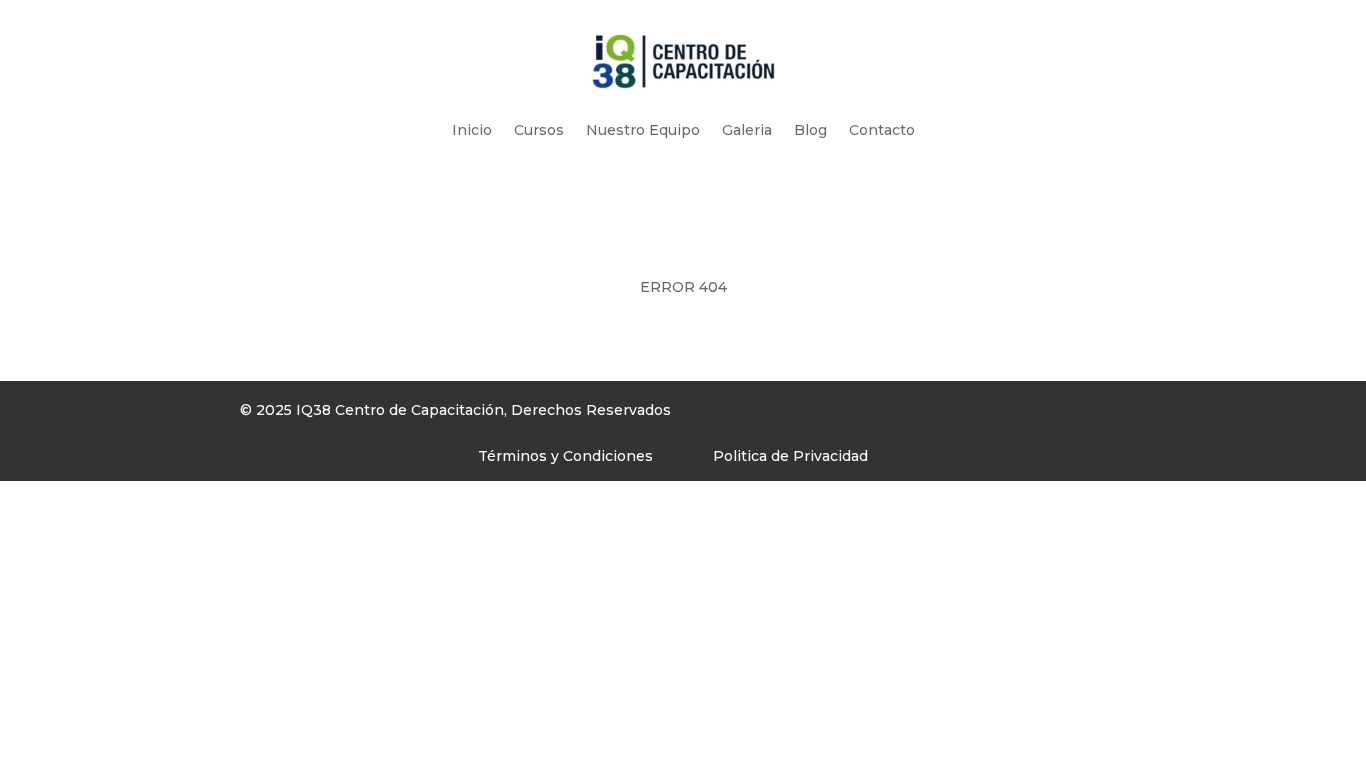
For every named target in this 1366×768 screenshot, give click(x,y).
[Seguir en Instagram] (883, 415)
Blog (810, 130)
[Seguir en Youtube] (923, 415)
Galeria (747, 130)
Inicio (472, 130)
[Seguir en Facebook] (843, 415)
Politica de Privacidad (790, 456)
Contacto (882, 130)
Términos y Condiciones (565, 456)
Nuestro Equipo (643, 130)
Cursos (539, 130)
